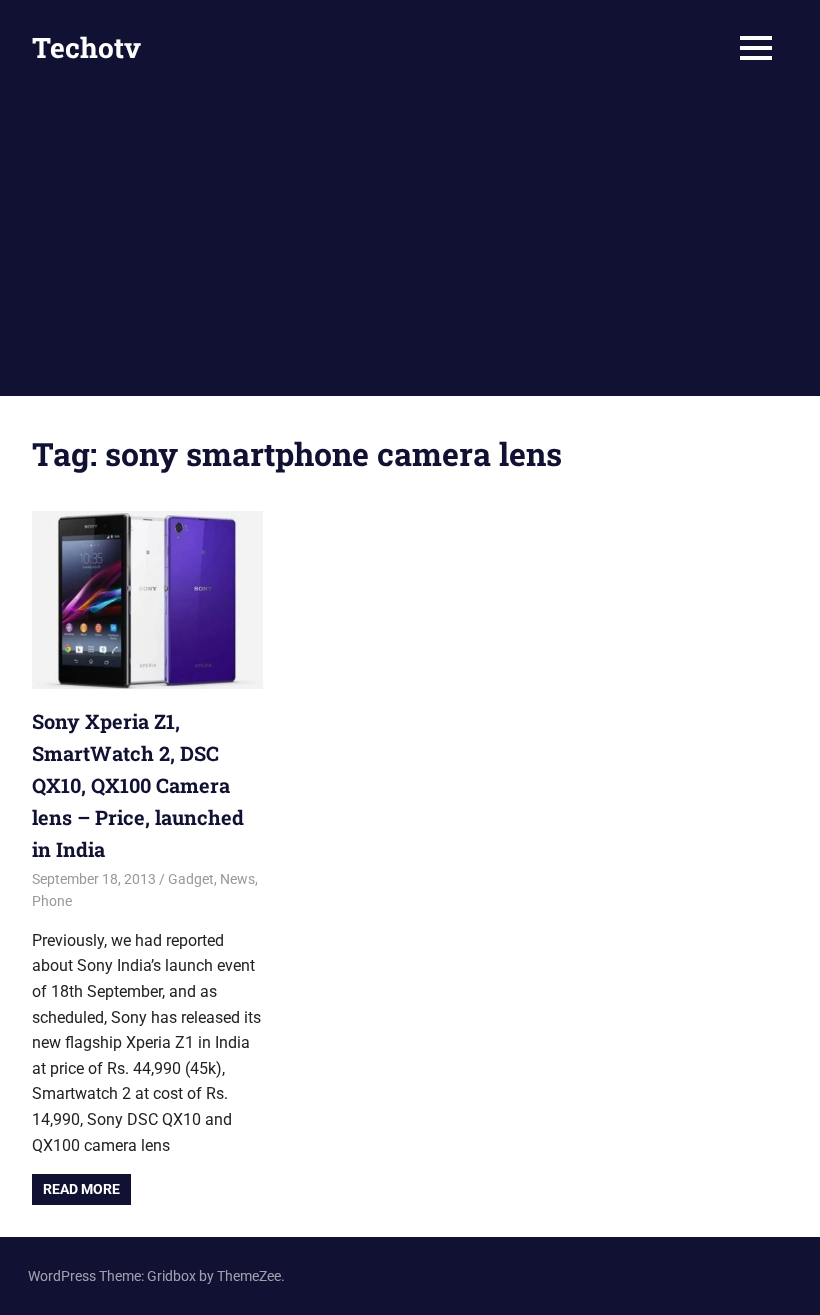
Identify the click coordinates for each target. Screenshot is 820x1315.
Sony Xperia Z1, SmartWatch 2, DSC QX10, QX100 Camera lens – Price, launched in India (138, 785)
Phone (52, 901)
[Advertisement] (410, 246)
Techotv (86, 47)
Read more (81, 1189)
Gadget (191, 879)
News (237, 879)
